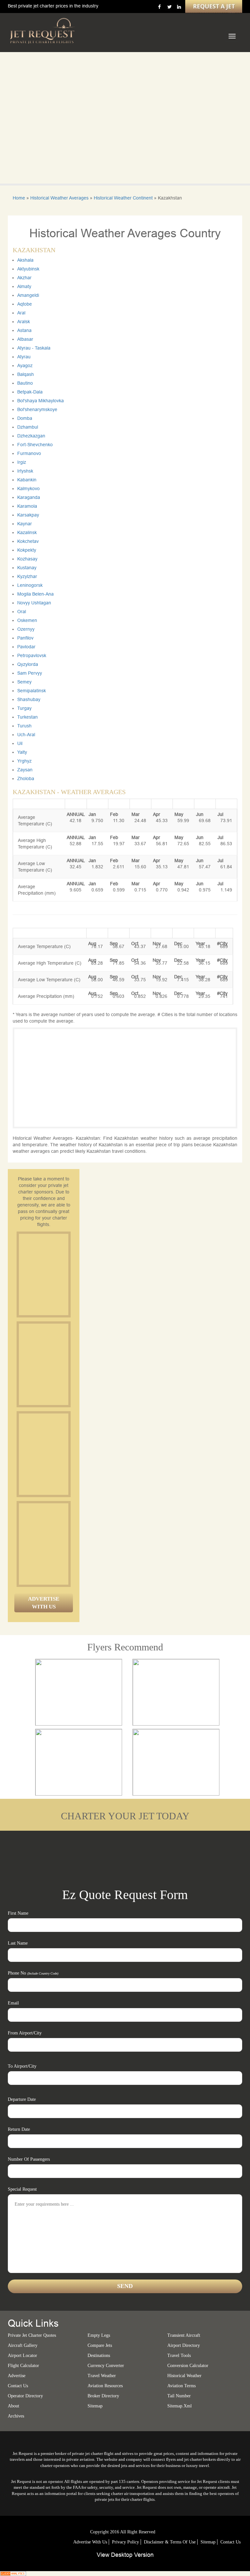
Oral (22, 612)
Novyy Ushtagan (34, 603)
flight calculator (23, 2366)
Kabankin (27, 480)
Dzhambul (28, 427)
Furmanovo (29, 453)
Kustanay (27, 568)
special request (22, 2189)
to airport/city (22, 2066)
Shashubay (29, 699)
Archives (16, 2416)
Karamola (27, 506)
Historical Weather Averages (59, 198)
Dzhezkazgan (31, 436)
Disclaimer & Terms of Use (170, 2542)
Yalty (22, 752)
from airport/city (25, 2033)
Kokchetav (28, 541)
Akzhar (24, 278)
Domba (25, 418)
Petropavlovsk (32, 655)
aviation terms (181, 2386)
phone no (33, 1973)
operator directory (25, 2396)
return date (19, 2129)
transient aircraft (184, 2335)
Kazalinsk (27, 532)
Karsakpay (28, 515)
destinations (99, 2356)
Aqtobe (25, 304)
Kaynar (25, 524)
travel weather (102, 2376)
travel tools (179, 2356)
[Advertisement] (68, 1274)
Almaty (24, 286)
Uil (20, 743)
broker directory (103, 2396)
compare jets (100, 2345)
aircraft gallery (23, 2345)
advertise (17, 2376)
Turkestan (28, 717)
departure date (22, 2099)
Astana (24, 330)
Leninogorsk (30, 585)
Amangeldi (28, 295)
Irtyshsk (25, 471)
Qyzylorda (28, 664)
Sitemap (208, 2542)
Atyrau (24, 357)
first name (18, 1913)
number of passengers (29, 2159)
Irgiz (22, 462)
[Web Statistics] (13, 2573)
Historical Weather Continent (123, 198)
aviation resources (105, 2386)
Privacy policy (125, 2542)
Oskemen (27, 620)
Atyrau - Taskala (34, 348)
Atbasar (25, 339)
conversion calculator (188, 2366)
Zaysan (25, 770)
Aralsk (24, 322)
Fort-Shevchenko (35, 445)
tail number (179, 2396)
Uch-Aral (26, 735)
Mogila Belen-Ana (35, 594)
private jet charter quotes (32, 2335)
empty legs (99, 2335)
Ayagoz (25, 365)
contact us (230, 2542)
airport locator (22, 2356)
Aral (21, 313)
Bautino (25, 383)
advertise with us (90, 2542)
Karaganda (29, 497)
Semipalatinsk (32, 691)
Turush (24, 726)
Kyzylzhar (27, 576)
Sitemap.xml (180, 2406)
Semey (24, 682)
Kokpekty (27, 550)
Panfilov (25, 638)
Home (19, 198)
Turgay (24, 708)
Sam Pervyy (30, 673)
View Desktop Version (125, 2555)
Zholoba (26, 778)
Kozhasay (27, 559)
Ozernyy (26, 629)
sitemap (95, 2406)
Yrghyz (24, 761)
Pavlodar (26, 647)
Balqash (26, 374)
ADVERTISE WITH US (44, 1603)
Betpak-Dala (30, 392)
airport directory (184, 2345)
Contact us (18, 2386)
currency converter (106, 2366)
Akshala (25, 260)
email (13, 2003)
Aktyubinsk (28, 269)
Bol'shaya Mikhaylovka (41, 401)
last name (18, 1943)
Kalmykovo (28, 489)
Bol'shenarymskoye (37, 409)
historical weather (184, 2376)
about (14, 2406)
